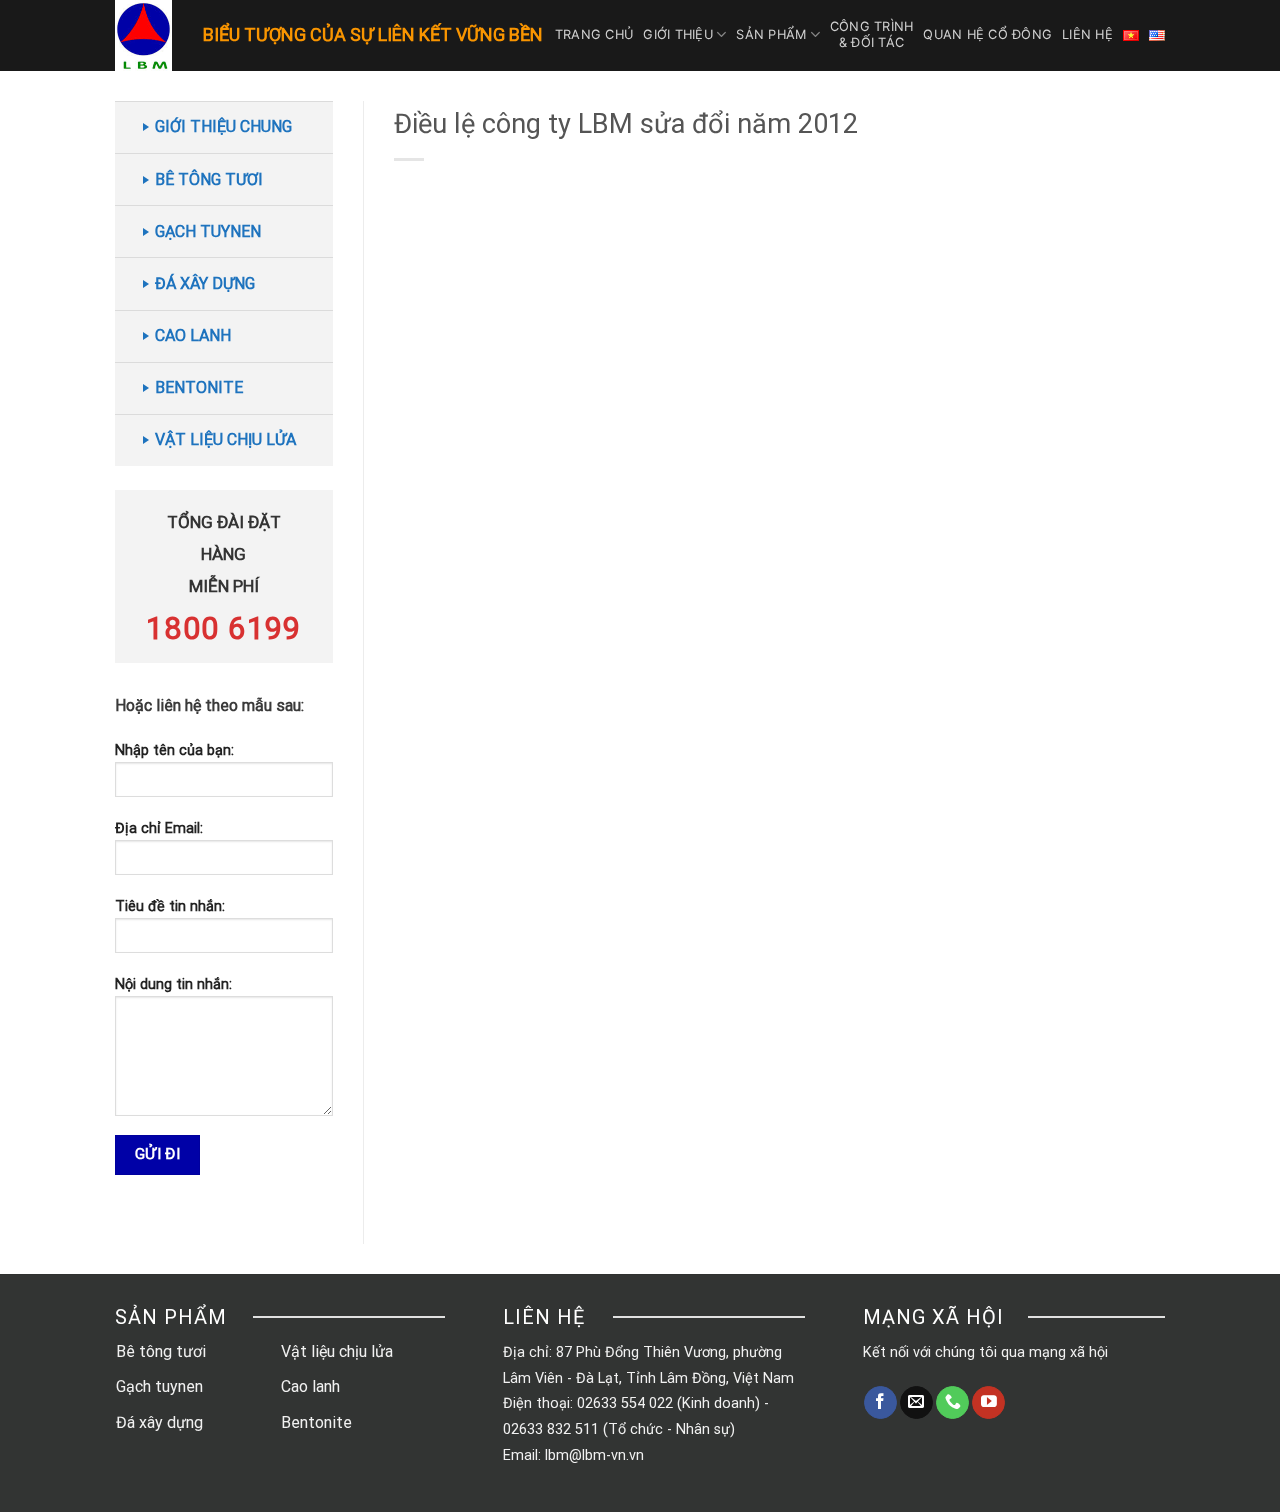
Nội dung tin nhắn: (173, 984)
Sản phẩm (771, 34)
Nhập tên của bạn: (174, 750)
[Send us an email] (916, 1403)
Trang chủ (594, 34)
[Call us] (952, 1403)
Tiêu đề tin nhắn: (170, 906)
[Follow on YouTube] (988, 1403)
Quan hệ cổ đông (987, 34)
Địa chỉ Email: (159, 828)
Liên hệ (1087, 34)
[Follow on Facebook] (880, 1403)
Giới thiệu (678, 34)
